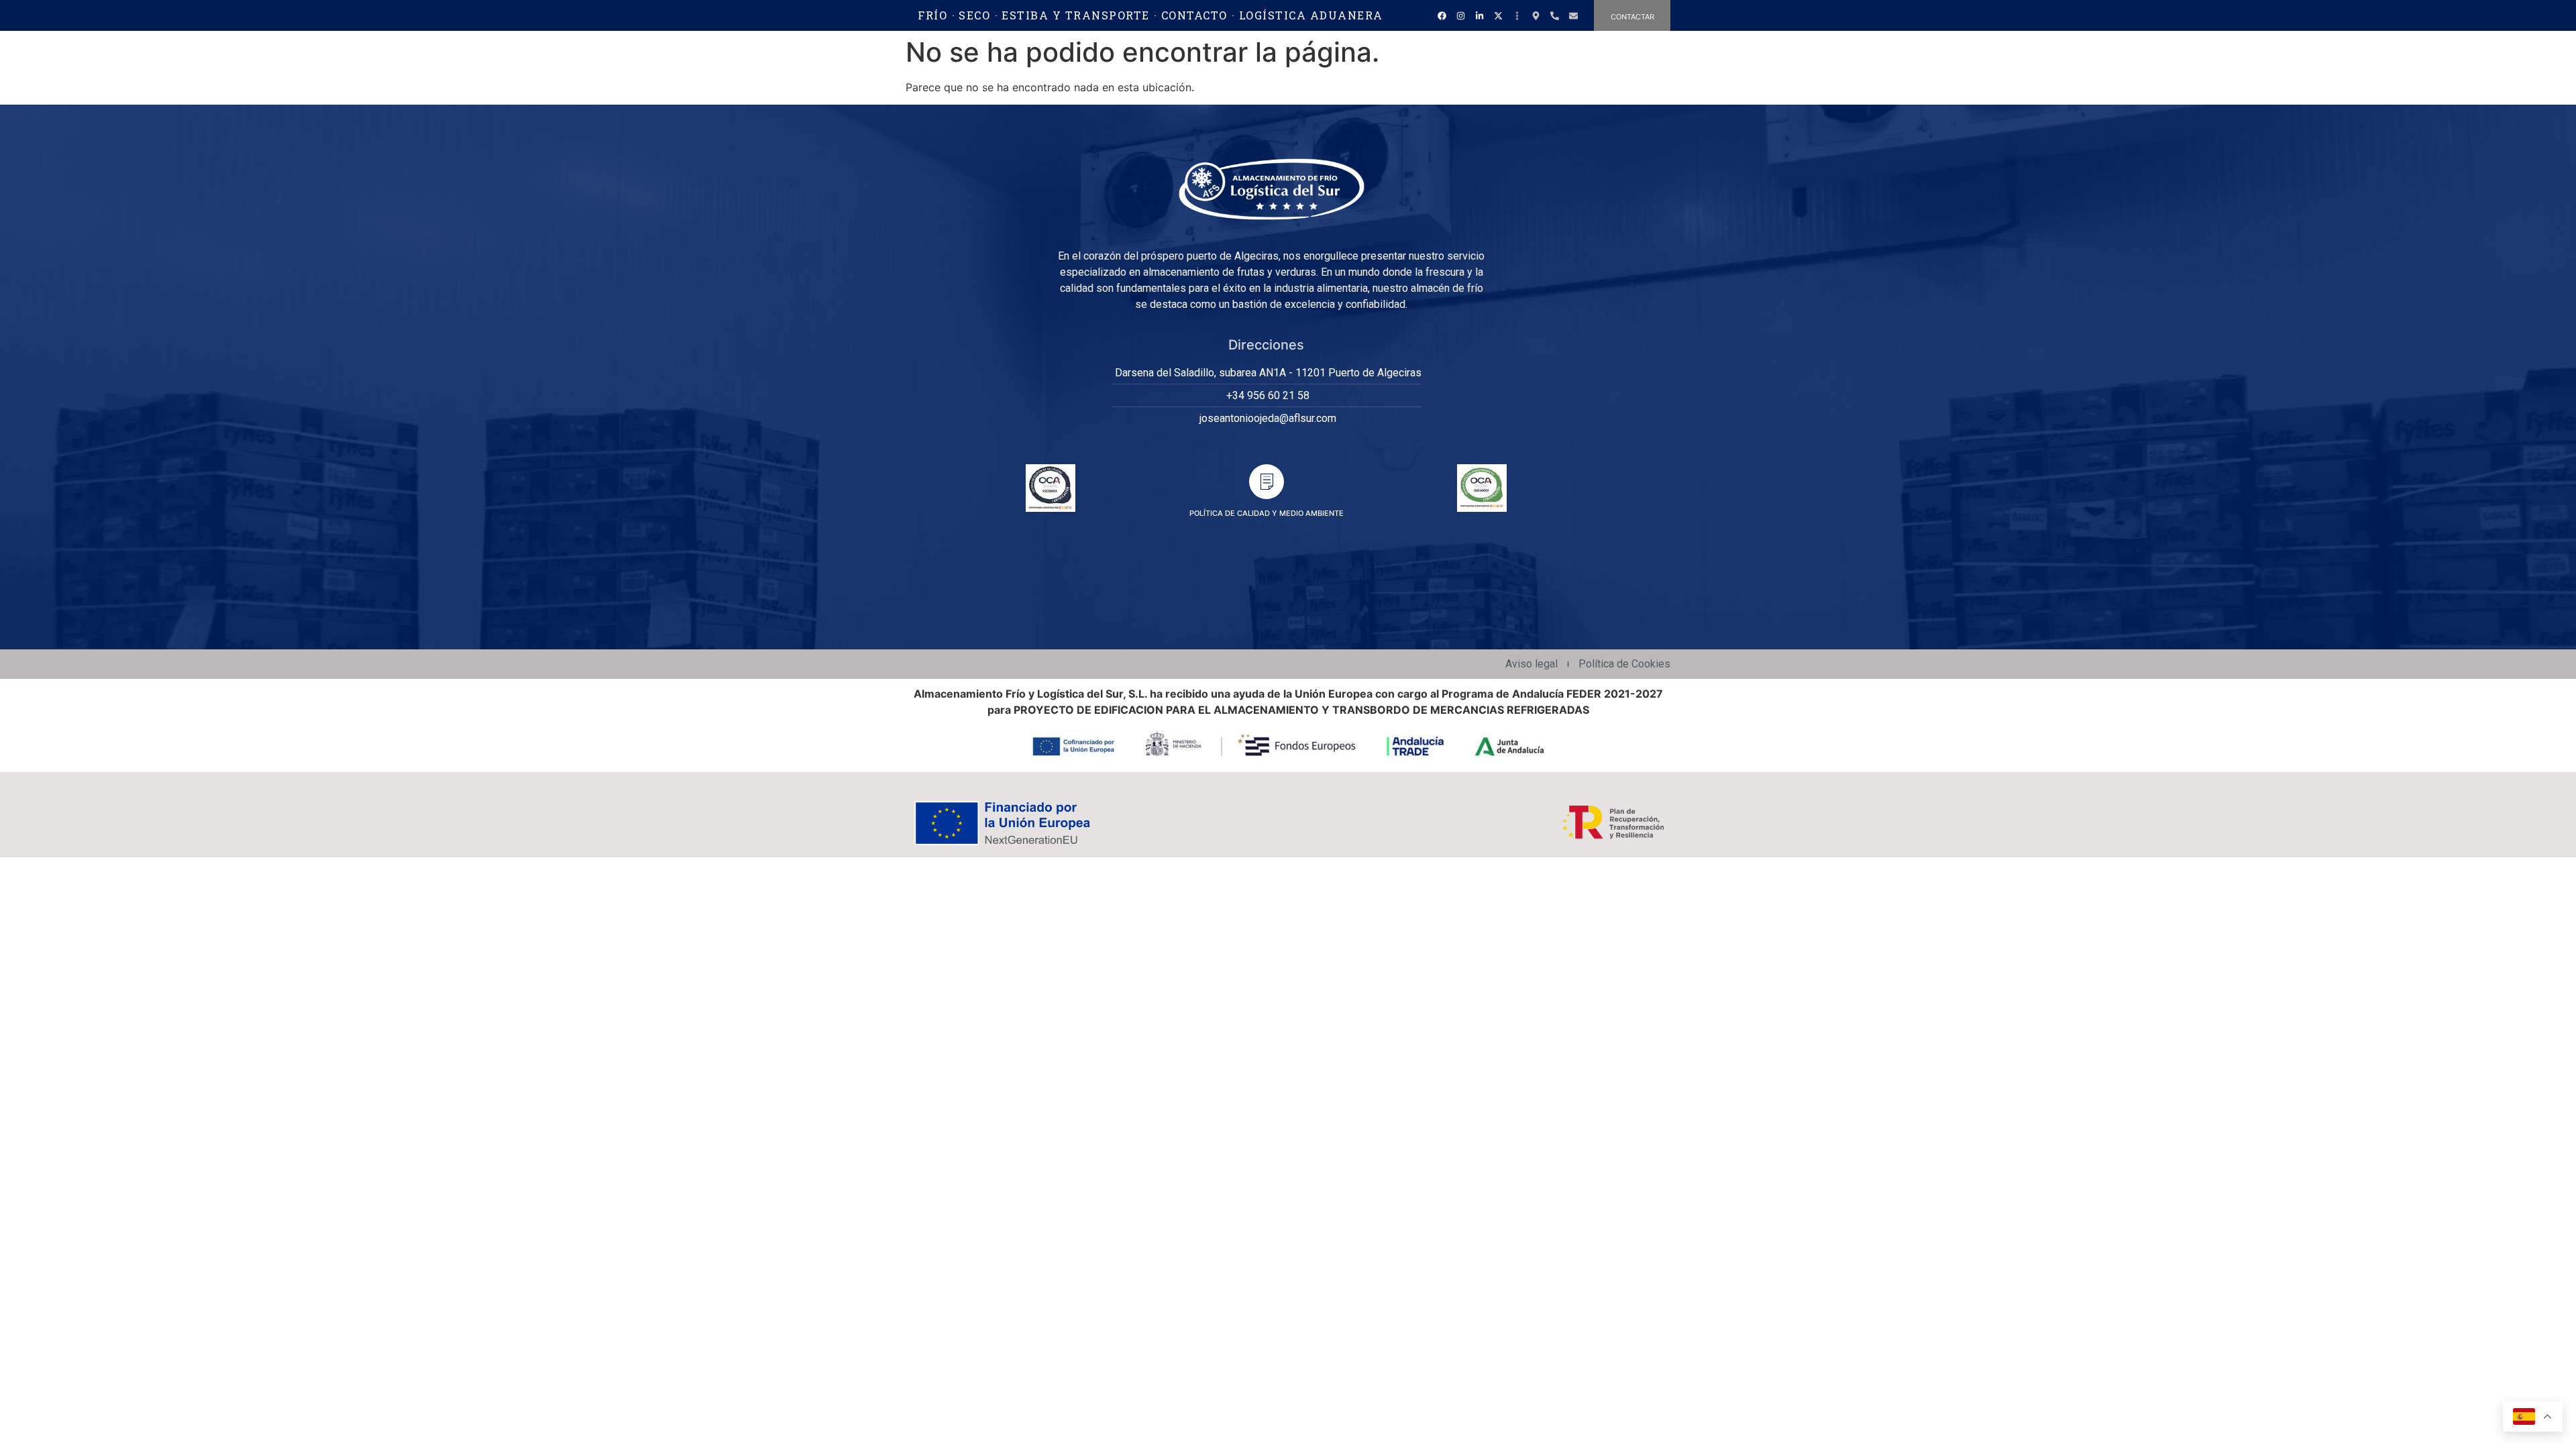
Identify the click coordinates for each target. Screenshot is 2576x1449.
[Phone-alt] (1554, 15)
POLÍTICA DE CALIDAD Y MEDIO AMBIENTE (1267, 513)
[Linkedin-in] (1479, 15)
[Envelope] (1573, 15)
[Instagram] (1460, 15)
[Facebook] (1442, 15)
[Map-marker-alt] (1536, 15)
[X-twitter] (1498, 15)
